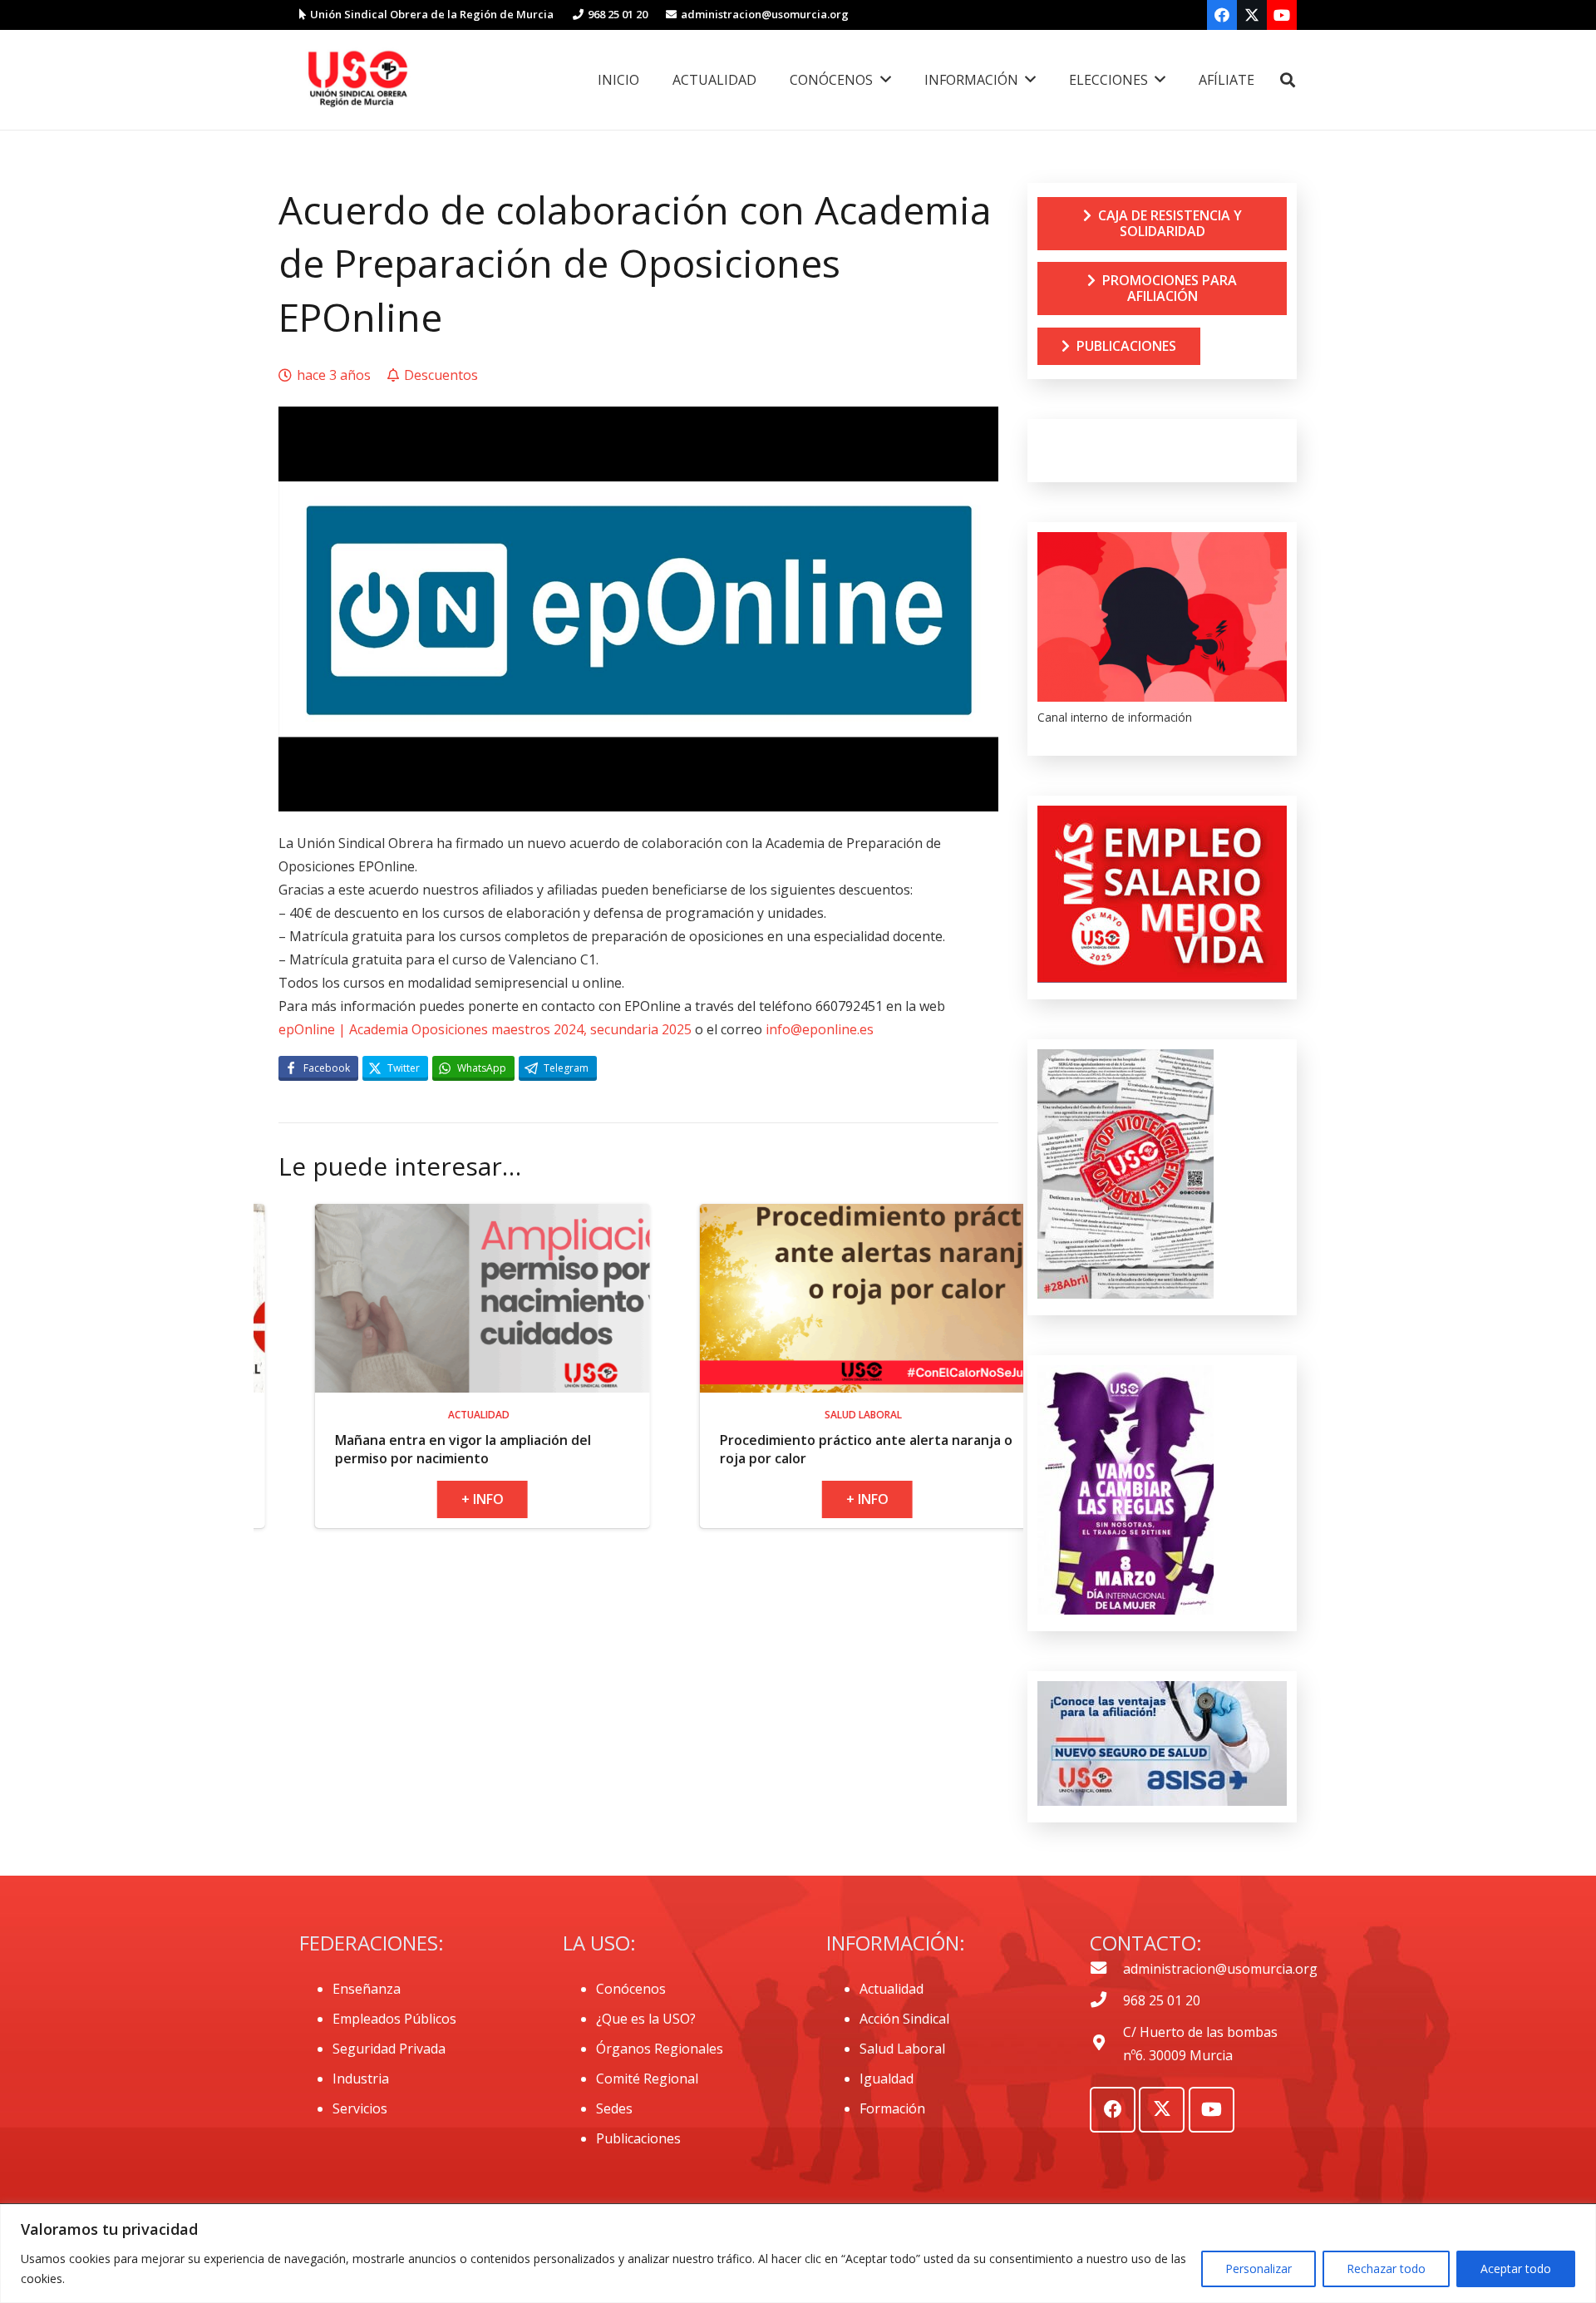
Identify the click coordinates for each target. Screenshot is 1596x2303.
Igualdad (887, 2079)
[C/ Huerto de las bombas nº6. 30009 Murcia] (1106, 2044)
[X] (1252, 15)
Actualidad (892, 1989)
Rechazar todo (1386, 2268)
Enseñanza (367, 1989)
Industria (361, 2079)
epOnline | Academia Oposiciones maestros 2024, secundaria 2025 (485, 1029)
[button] (1288, 80)
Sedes (614, 2108)
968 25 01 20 (1162, 2000)
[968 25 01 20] (1106, 2000)
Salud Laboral (902, 2049)
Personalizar (1259, 2268)
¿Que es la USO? (646, 2019)
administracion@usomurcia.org (1220, 1969)
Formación (892, 2108)
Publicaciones (638, 2138)
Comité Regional (647, 2079)
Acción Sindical (904, 2019)
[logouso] (357, 80)
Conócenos (631, 1989)
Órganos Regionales (660, 2049)
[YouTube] (1282, 15)
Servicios (360, 2108)
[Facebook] (1222, 15)
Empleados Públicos (394, 2019)
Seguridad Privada (389, 2049)
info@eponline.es (820, 1029)
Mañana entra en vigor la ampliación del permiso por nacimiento (262, 1449)
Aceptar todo (1516, 2268)
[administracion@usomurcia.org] (1106, 1969)
